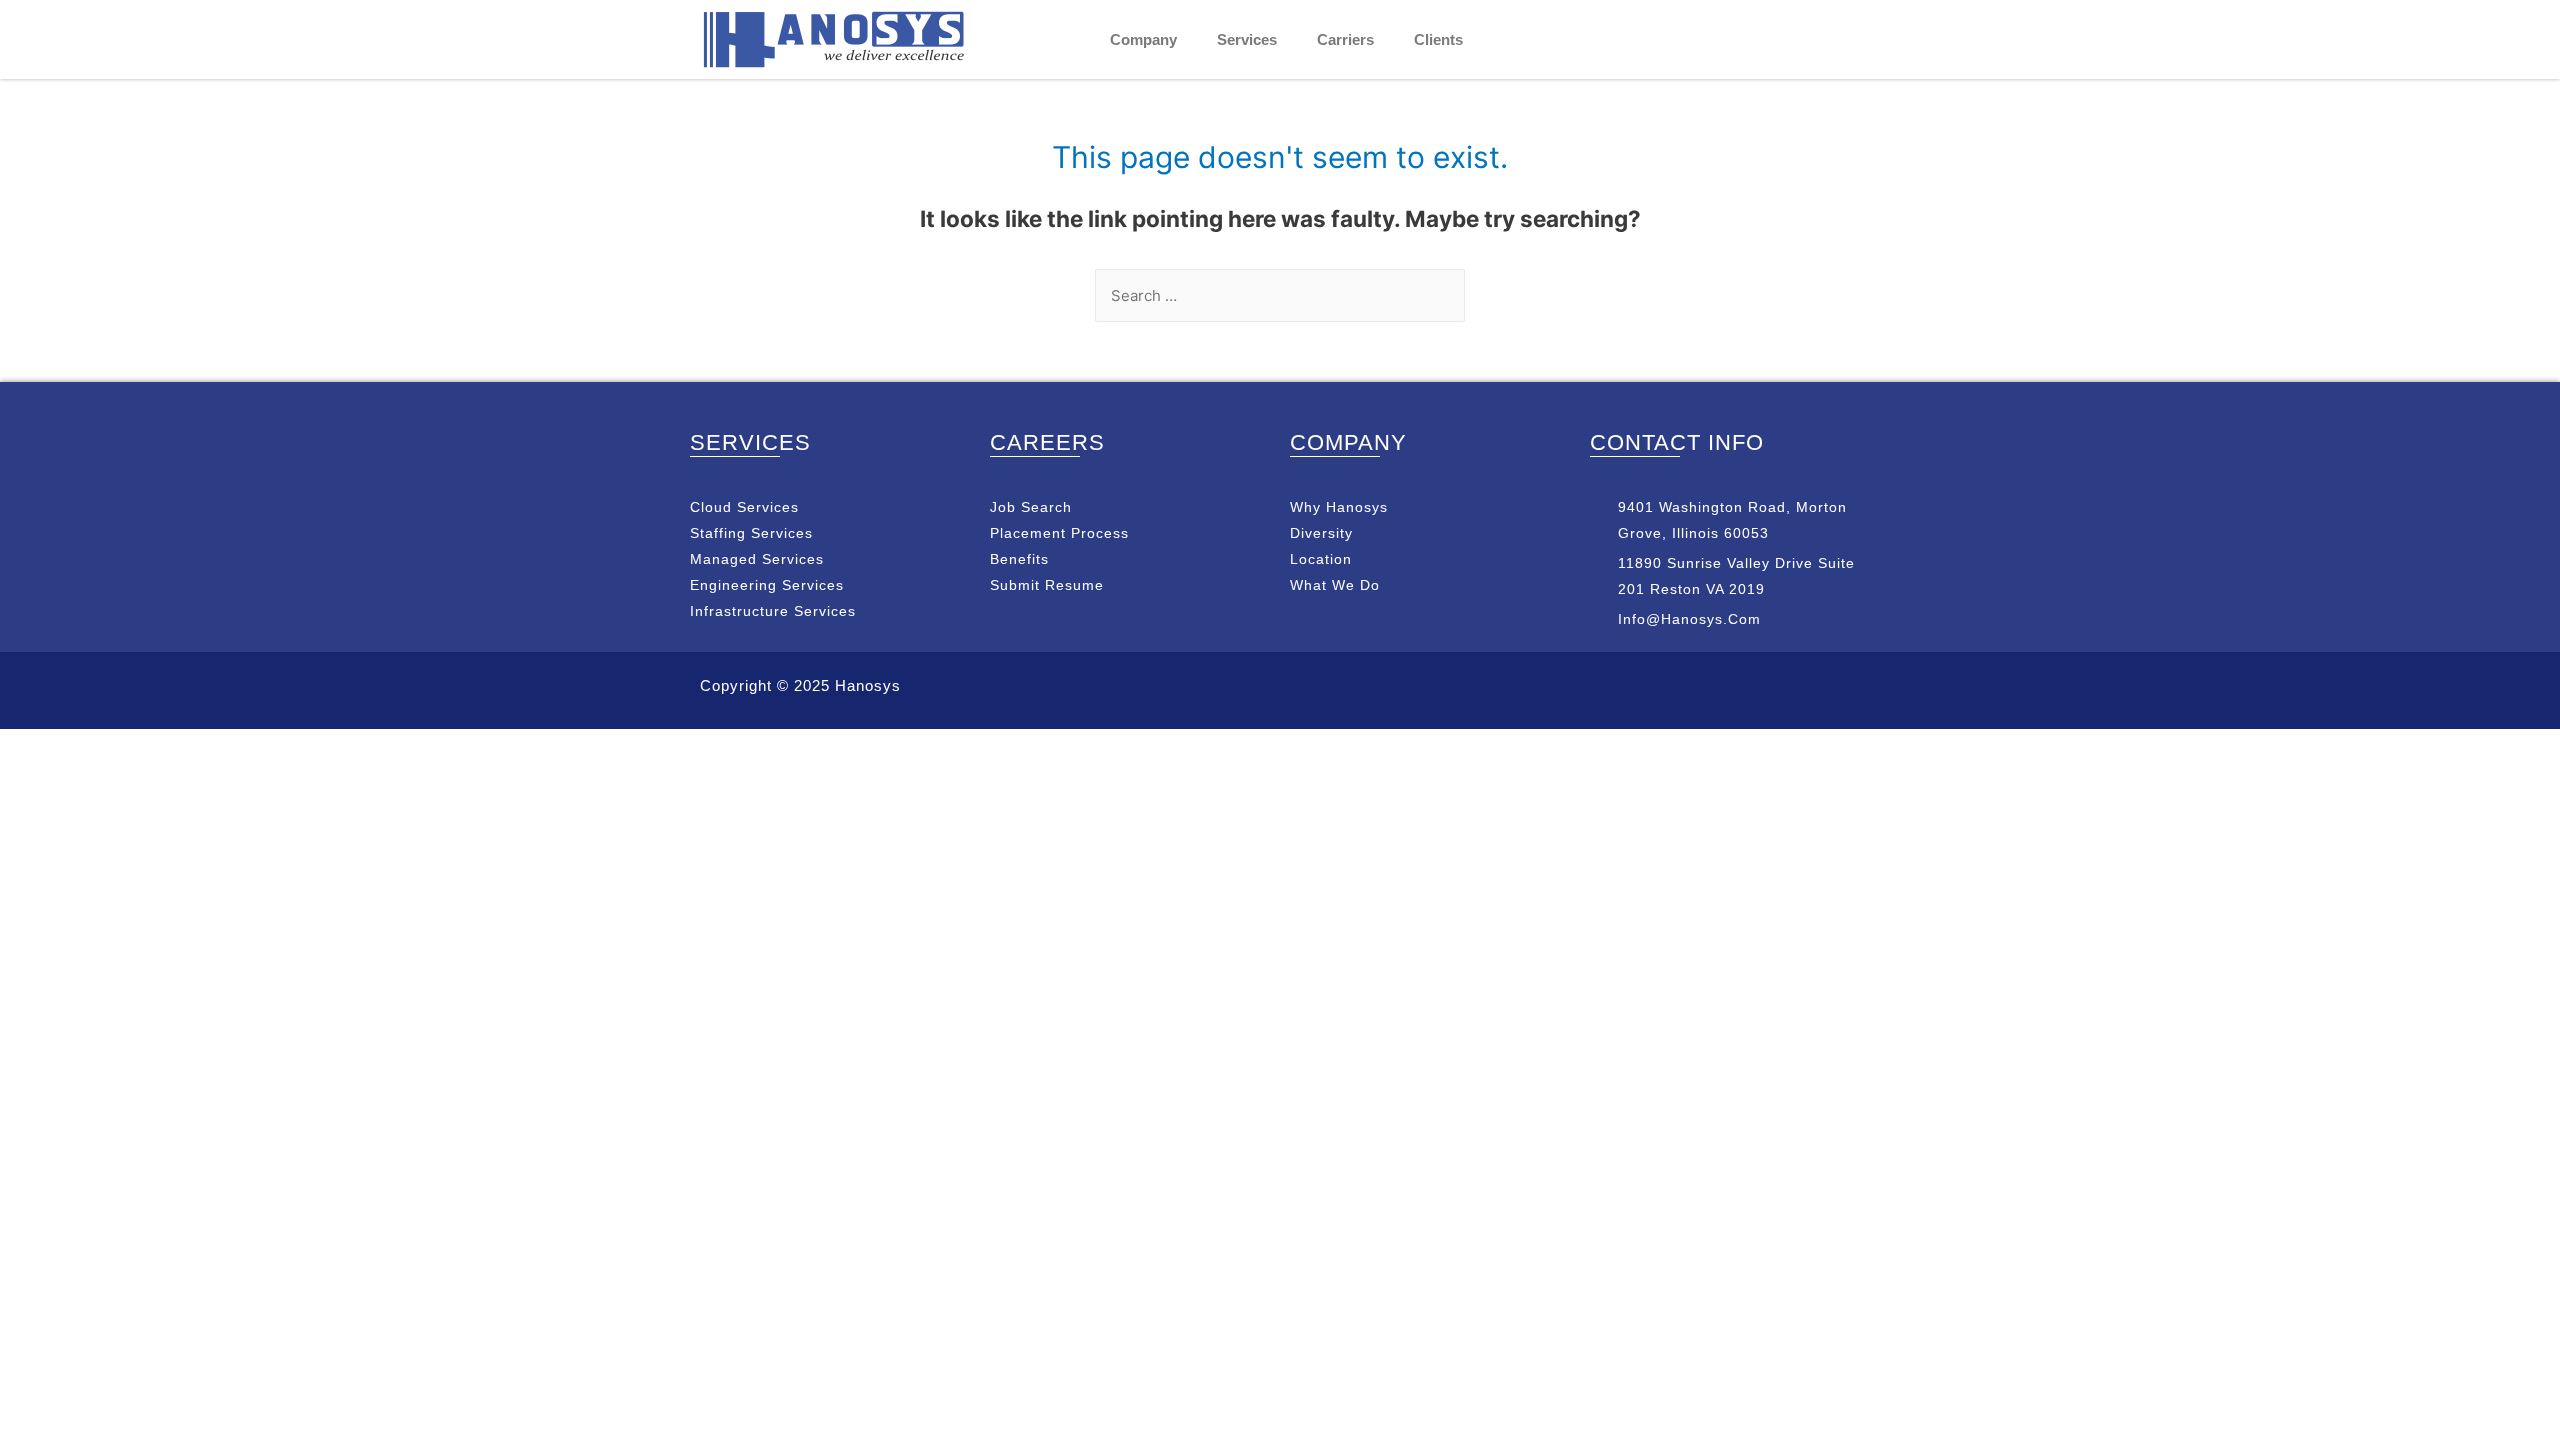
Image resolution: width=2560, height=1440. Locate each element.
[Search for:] (1280, 295)
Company (1143, 39)
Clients (1438, 39)
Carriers (1345, 39)
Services (1247, 39)
